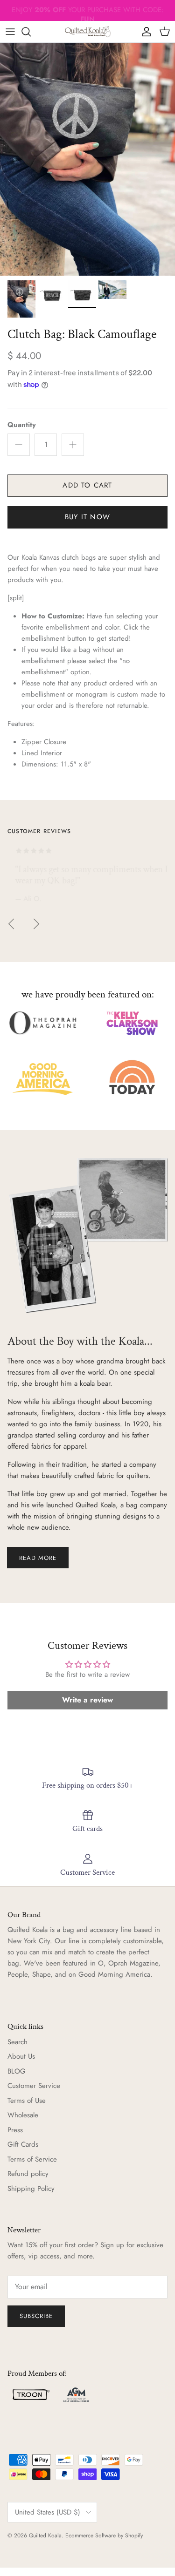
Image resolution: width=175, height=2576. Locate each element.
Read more (38, 1558)
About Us (21, 2056)
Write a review (87, 1700)
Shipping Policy (31, 2189)
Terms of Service (32, 2159)
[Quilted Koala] (88, 32)
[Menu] (10, 32)
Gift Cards (23, 2144)
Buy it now (87, 517)
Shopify (134, 2535)
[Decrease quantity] (19, 445)
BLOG (17, 2071)
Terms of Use (27, 2101)
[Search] (31, 32)
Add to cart (87, 485)
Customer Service (34, 2086)
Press (15, 2130)
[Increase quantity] (73, 445)
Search (17, 2042)
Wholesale (23, 2115)
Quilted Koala (45, 2535)
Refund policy (28, 2174)
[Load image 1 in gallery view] (87, 159)
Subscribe (36, 2316)
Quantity (22, 425)
